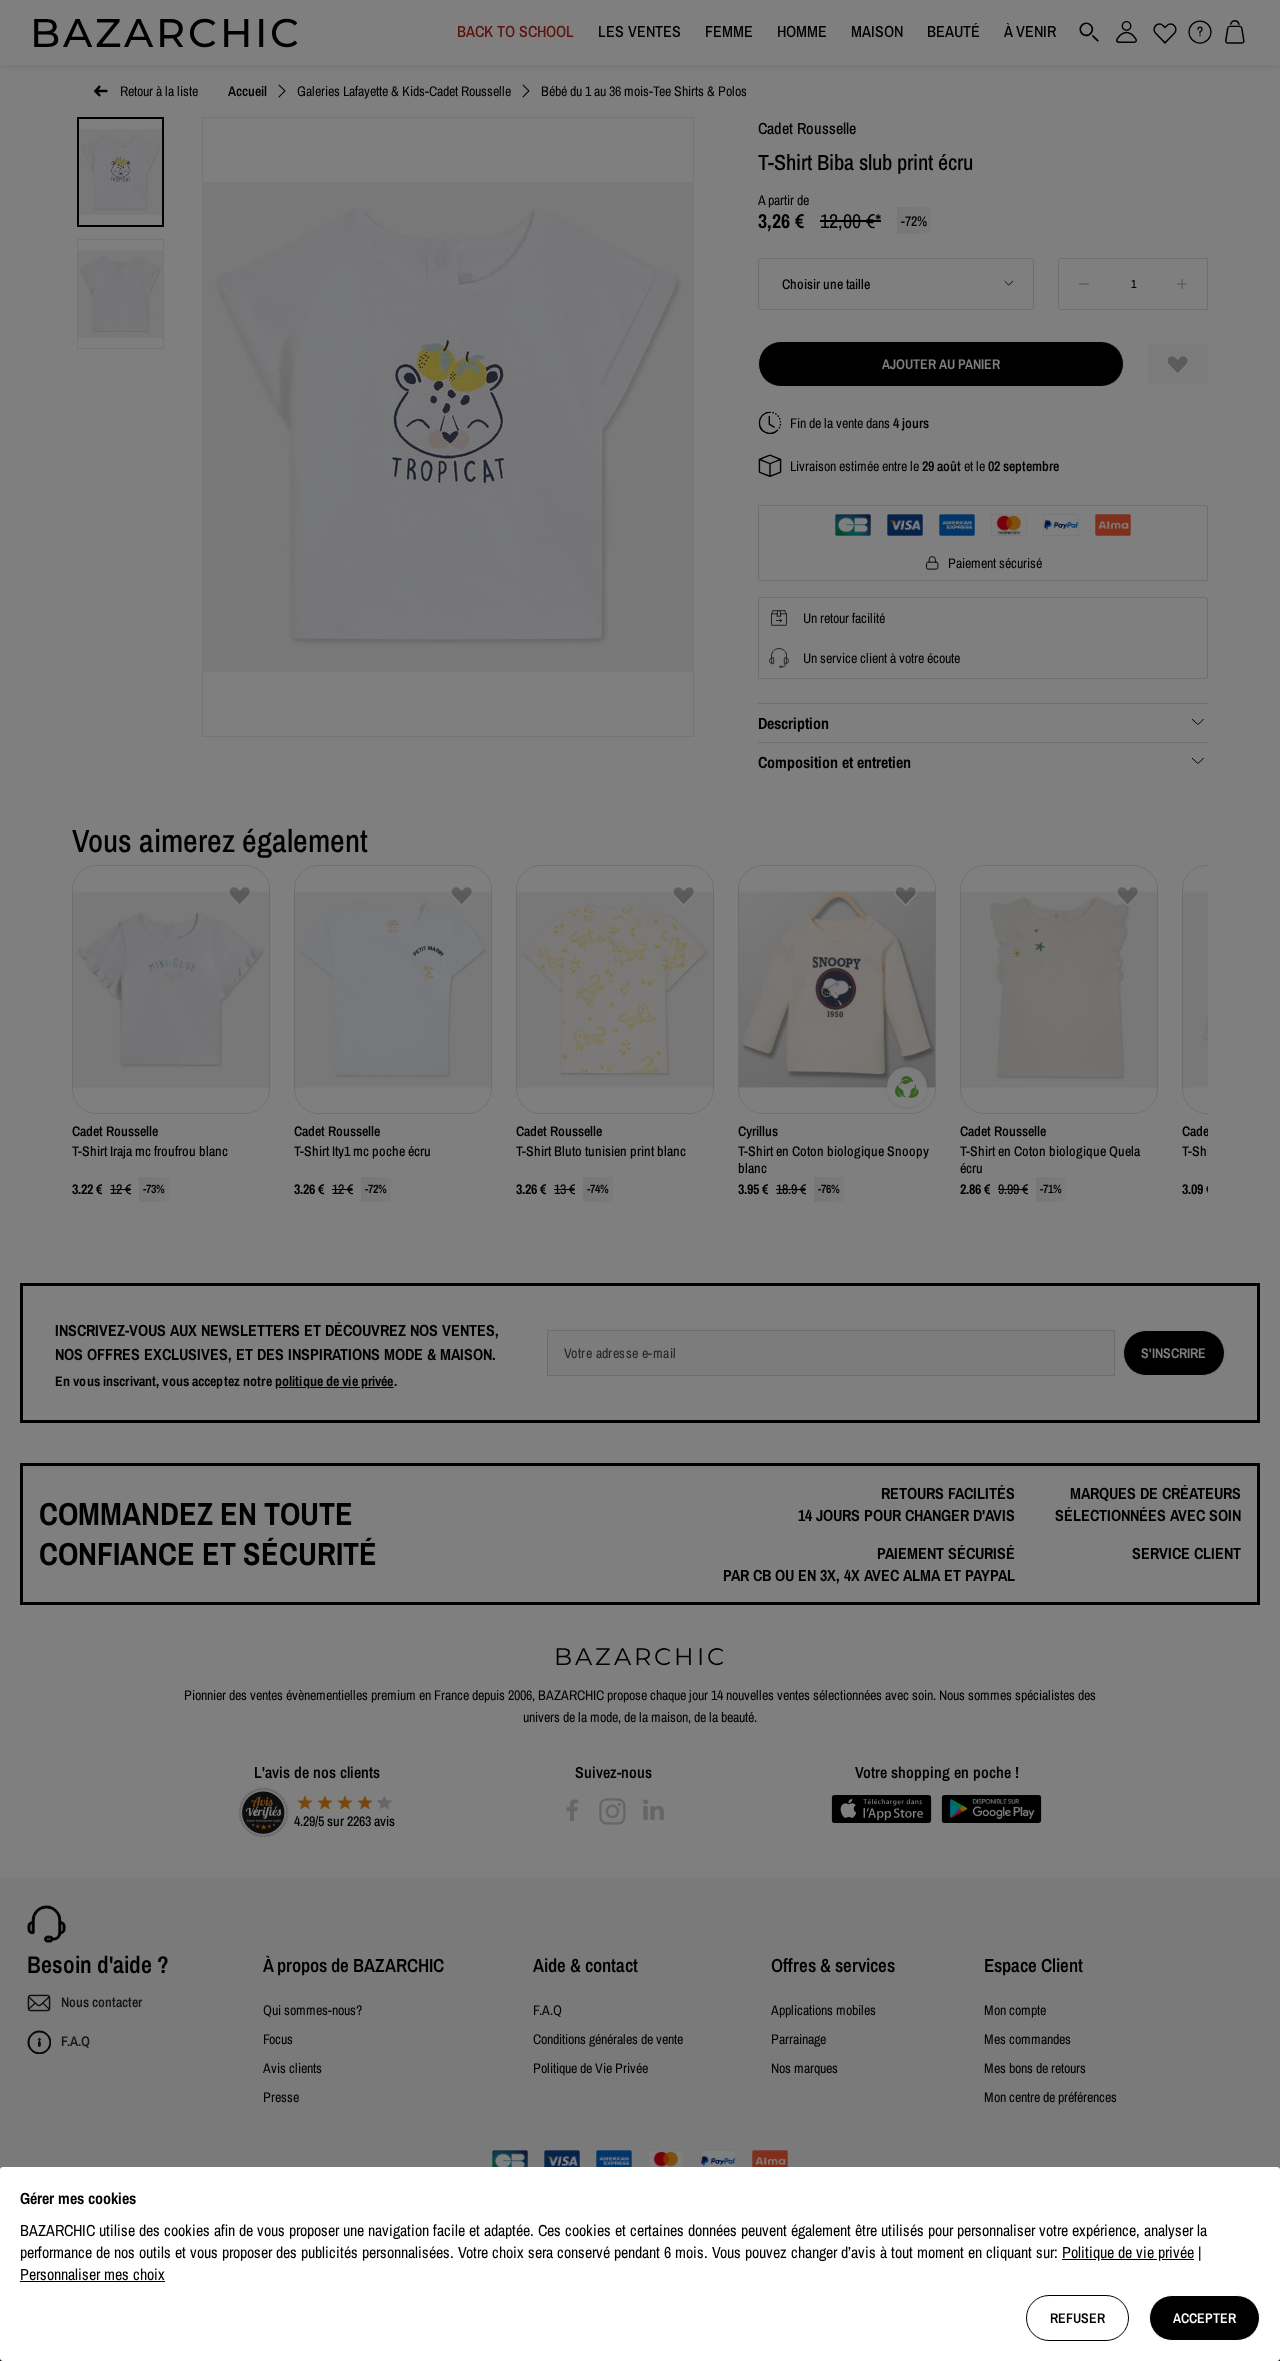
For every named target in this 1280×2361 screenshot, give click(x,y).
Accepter (1204, 2318)
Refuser (1077, 2318)
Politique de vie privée (1128, 2252)
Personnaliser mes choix (92, 2274)
